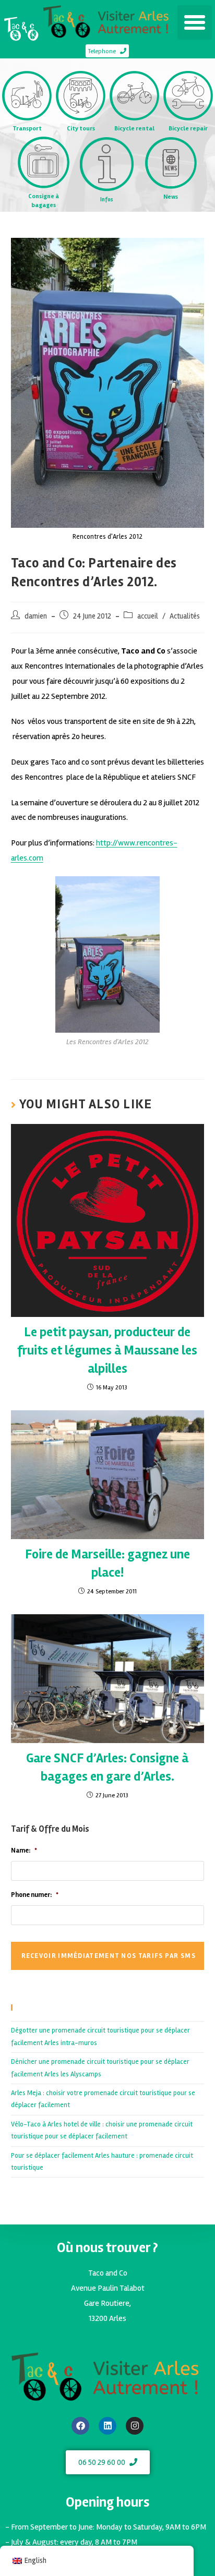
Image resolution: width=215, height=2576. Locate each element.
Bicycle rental (134, 129)
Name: (24, 1851)
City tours (81, 129)
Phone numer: (35, 1895)
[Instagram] (135, 2426)
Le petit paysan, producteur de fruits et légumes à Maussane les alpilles (107, 1350)
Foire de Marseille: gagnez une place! (107, 1563)
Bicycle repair (188, 129)
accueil (148, 616)
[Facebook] (80, 2426)
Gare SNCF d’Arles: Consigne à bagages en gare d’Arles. (107, 1767)
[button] (195, 22)
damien (36, 616)
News (171, 197)
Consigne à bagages (44, 201)
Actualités (185, 616)
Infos (107, 199)
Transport (27, 129)
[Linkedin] (107, 2426)
